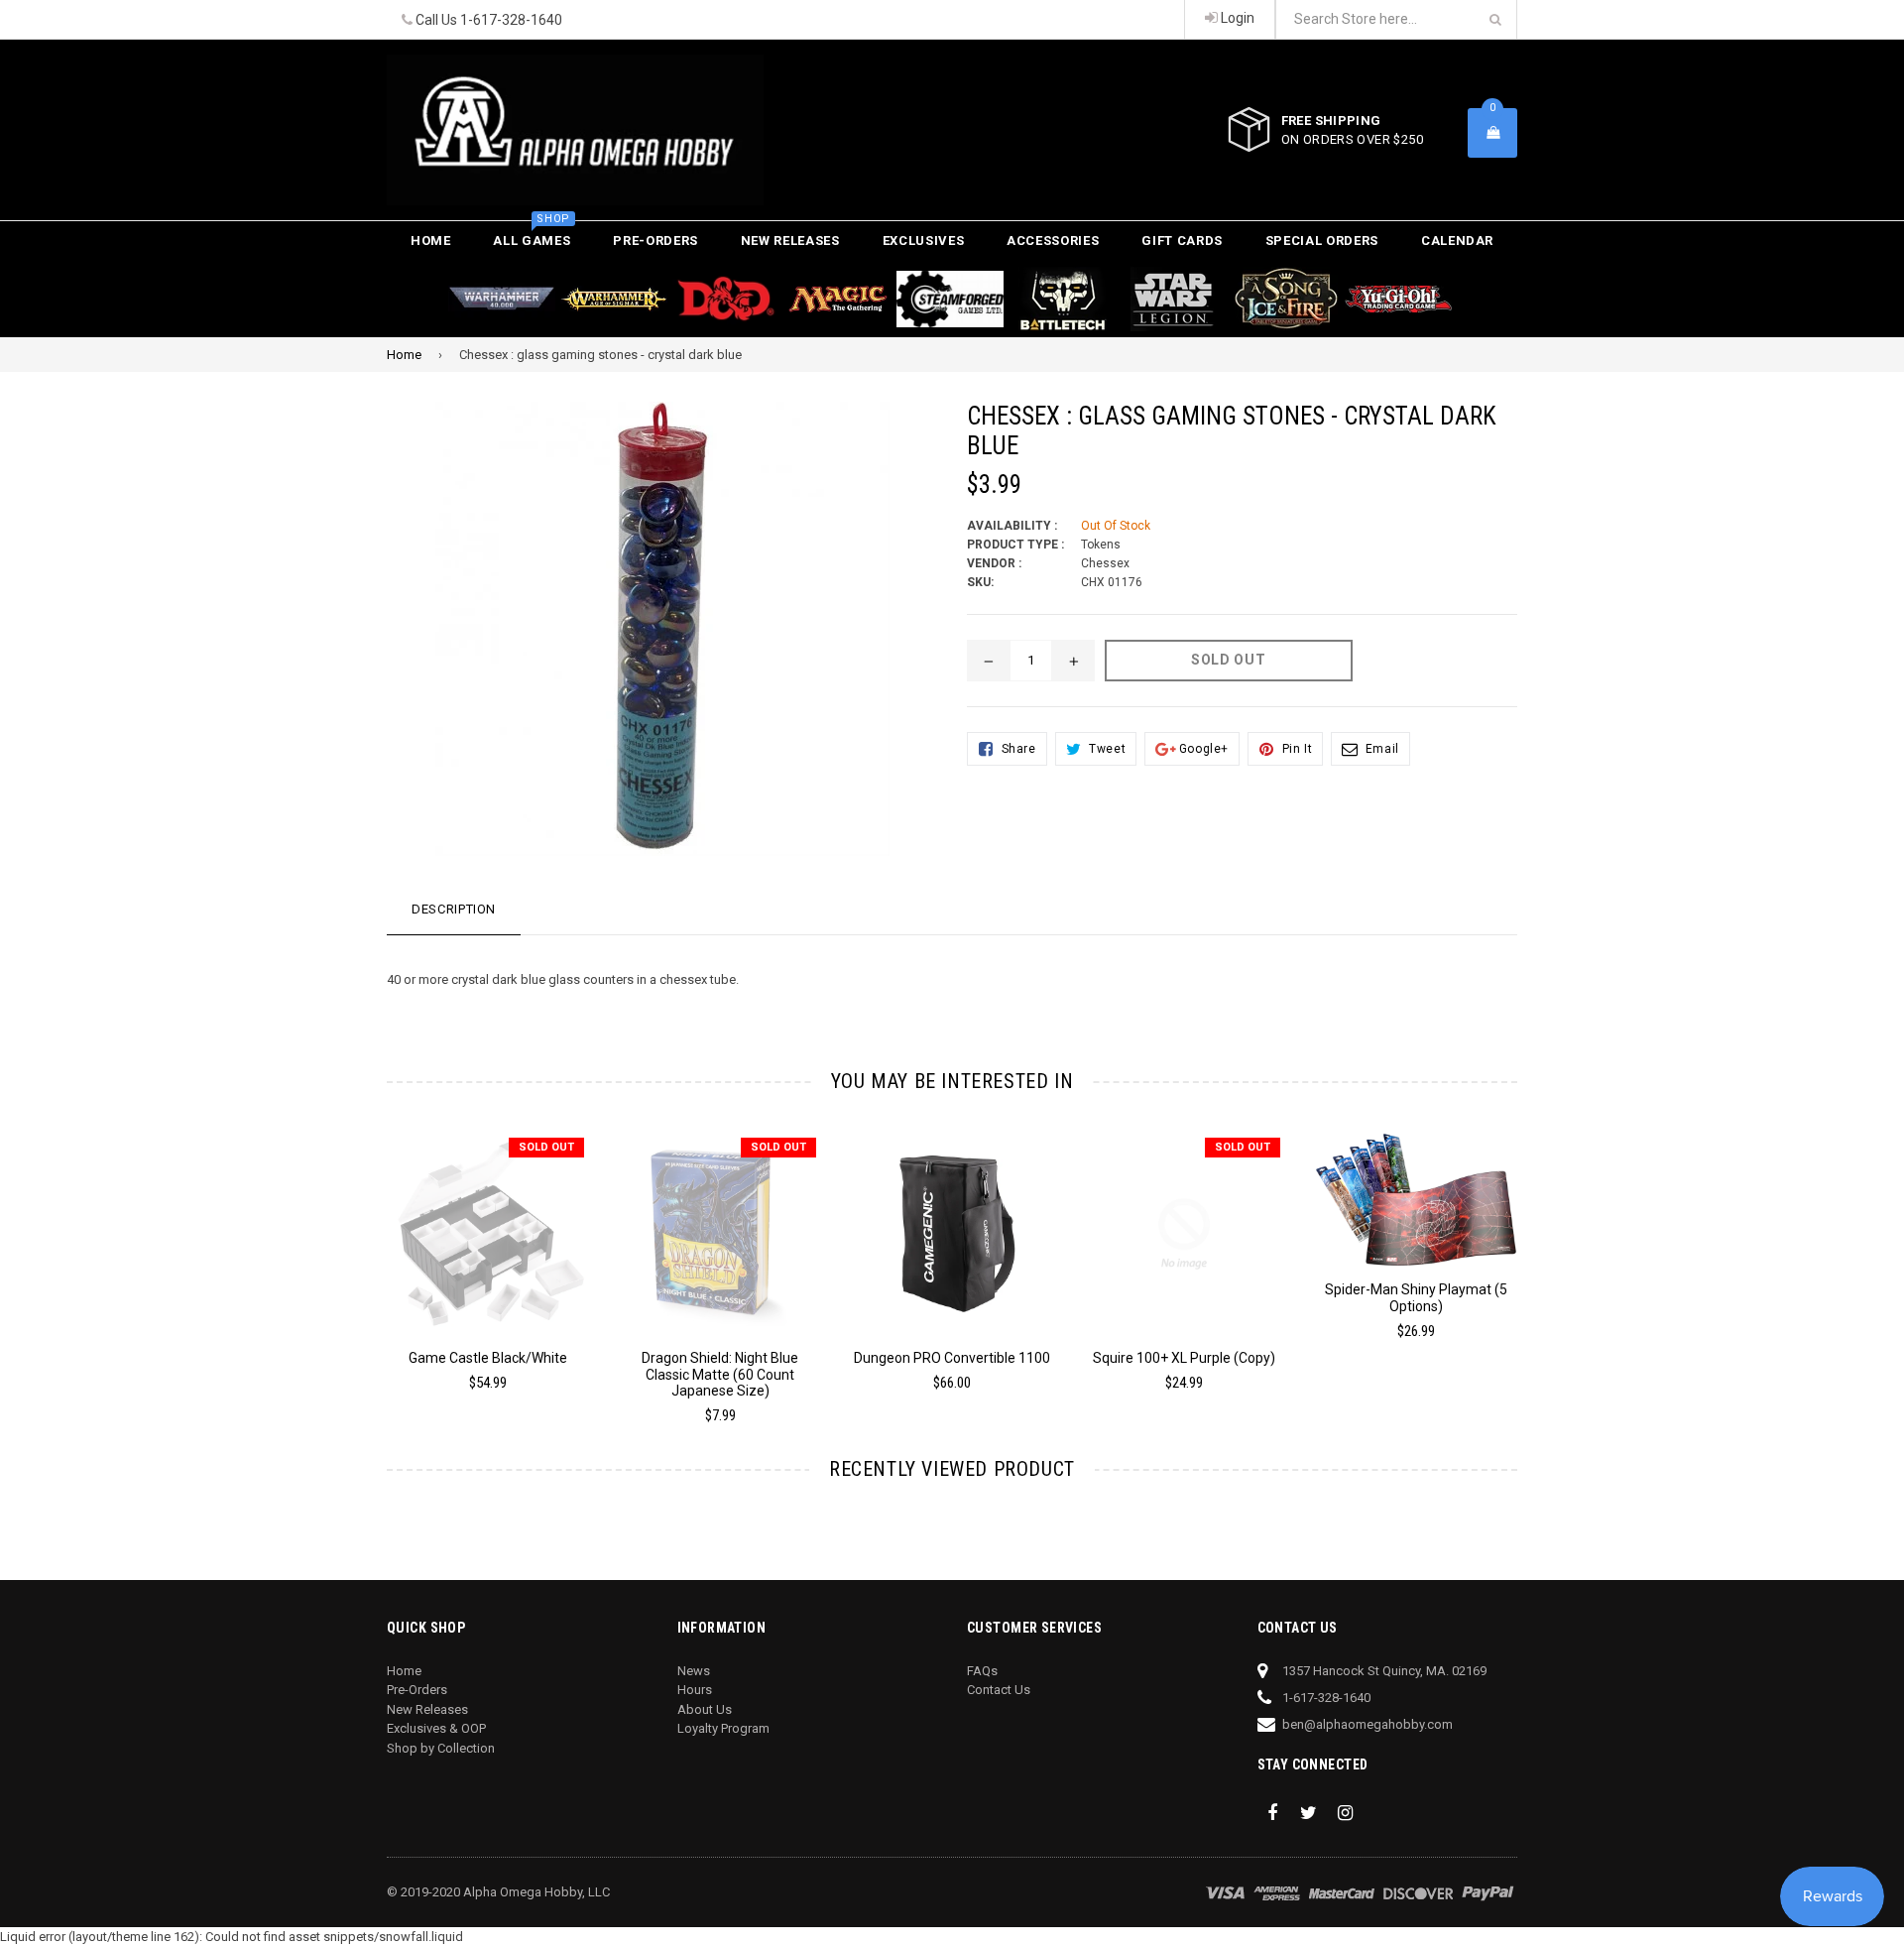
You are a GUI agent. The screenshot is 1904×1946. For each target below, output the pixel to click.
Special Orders (1322, 241)
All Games (532, 235)
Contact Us (999, 1690)
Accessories (1053, 241)
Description (454, 909)
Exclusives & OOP (436, 1728)
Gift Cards (1182, 241)
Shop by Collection (441, 1748)
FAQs (982, 1671)
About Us (705, 1709)
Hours (695, 1690)
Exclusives (924, 241)
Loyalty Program (723, 1728)
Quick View (488, 1224)
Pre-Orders (655, 241)
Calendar (1457, 241)
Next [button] (1545, 1257)
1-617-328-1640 (511, 20)
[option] (473, 1271)
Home (431, 241)
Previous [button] (359, 1257)
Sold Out (546, 1147)
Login (1236, 18)
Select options (952, 1219)
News (694, 1671)
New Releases (790, 241)
